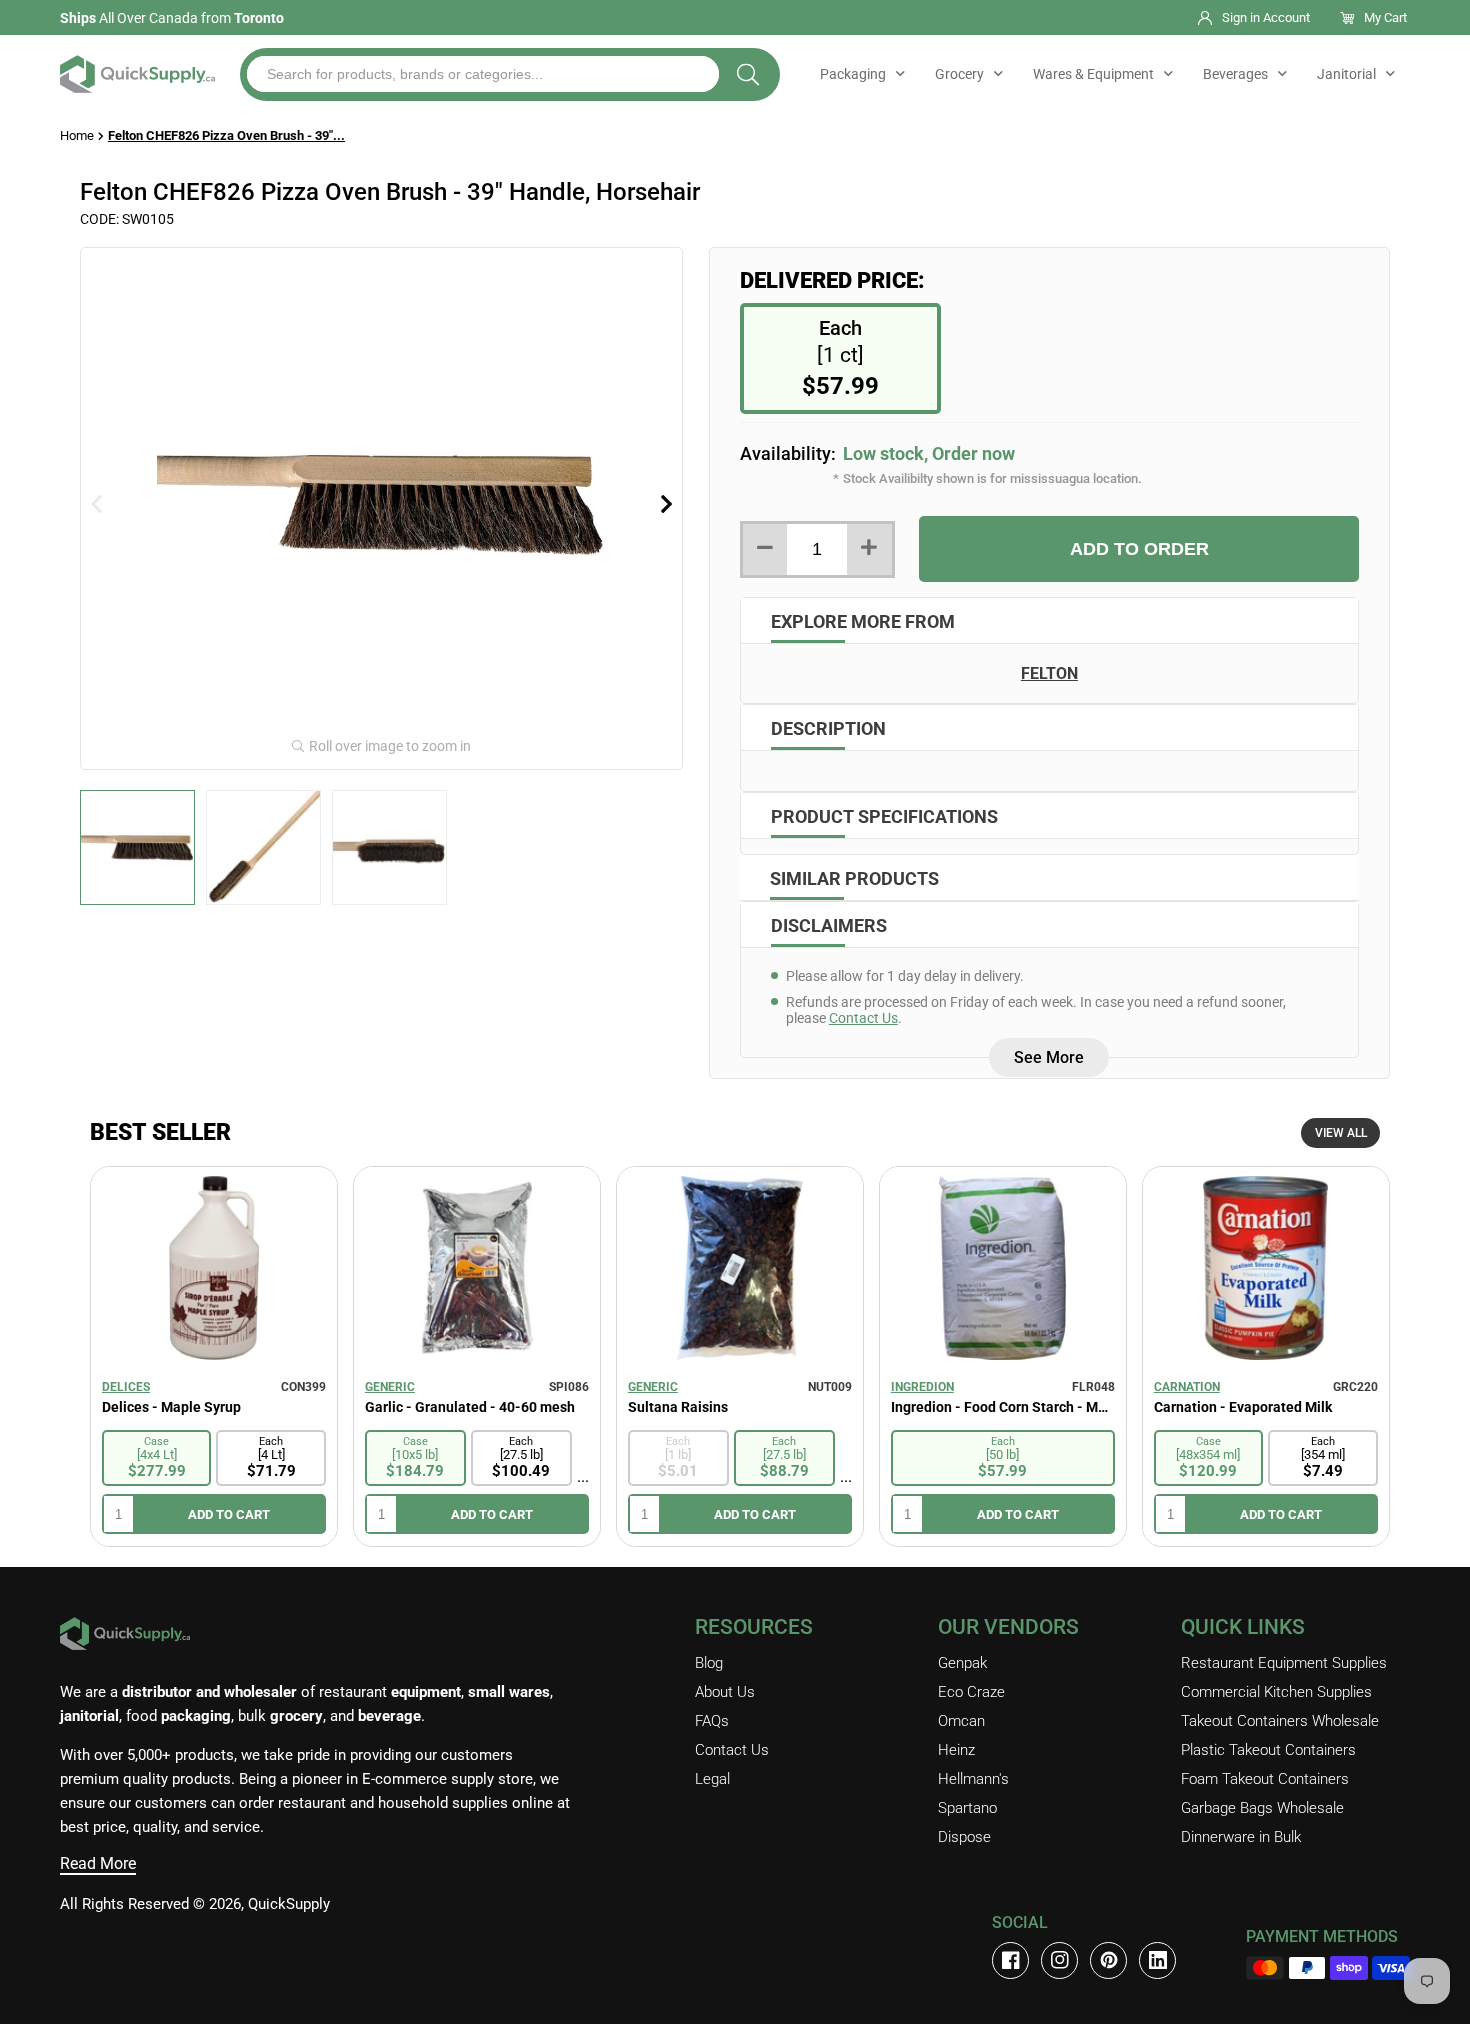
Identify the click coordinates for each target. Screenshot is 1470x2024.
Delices (126, 1387)
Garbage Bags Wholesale (1262, 1808)
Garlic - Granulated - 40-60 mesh (470, 1407)
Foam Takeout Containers (1265, 1779)
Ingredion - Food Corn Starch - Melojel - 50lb (1003, 1407)
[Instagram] (1059, 1960)
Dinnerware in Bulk (1241, 1837)
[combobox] (483, 74)
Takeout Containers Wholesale (1280, 1721)
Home (77, 135)
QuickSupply (289, 1904)
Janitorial (1346, 74)
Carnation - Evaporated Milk (1243, 1407)
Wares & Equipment (1093, 74)
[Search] (748, 74)
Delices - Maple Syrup (171, 1407)
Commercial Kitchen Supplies (1276, 1692)
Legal (712, 1779)
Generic (390, 1387)
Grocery (959, 74)
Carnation (1187, 1387)
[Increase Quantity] (869, 549)
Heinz (956, 1750)
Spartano (967, 1808)
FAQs (712, 1721)
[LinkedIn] (1157, 1960)
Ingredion (922, 1387)
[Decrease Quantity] (765, 549)
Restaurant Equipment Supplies (1284, 1663)
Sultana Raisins (678, 1407)
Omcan (961, 1721)
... (583, 1476)
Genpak (962, 1663)
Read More (98, 1863)
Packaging (853, 74)
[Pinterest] (1108, 1960)
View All (1341, 1133)
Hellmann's (973, 1779)
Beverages (1235, 74)
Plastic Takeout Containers (1268, 1750)
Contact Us (863, 1018)
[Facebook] (1010, 1960)
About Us (725, 1692)
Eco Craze (971, 1692)
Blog (709, 1663)
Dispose (964, 1837)
